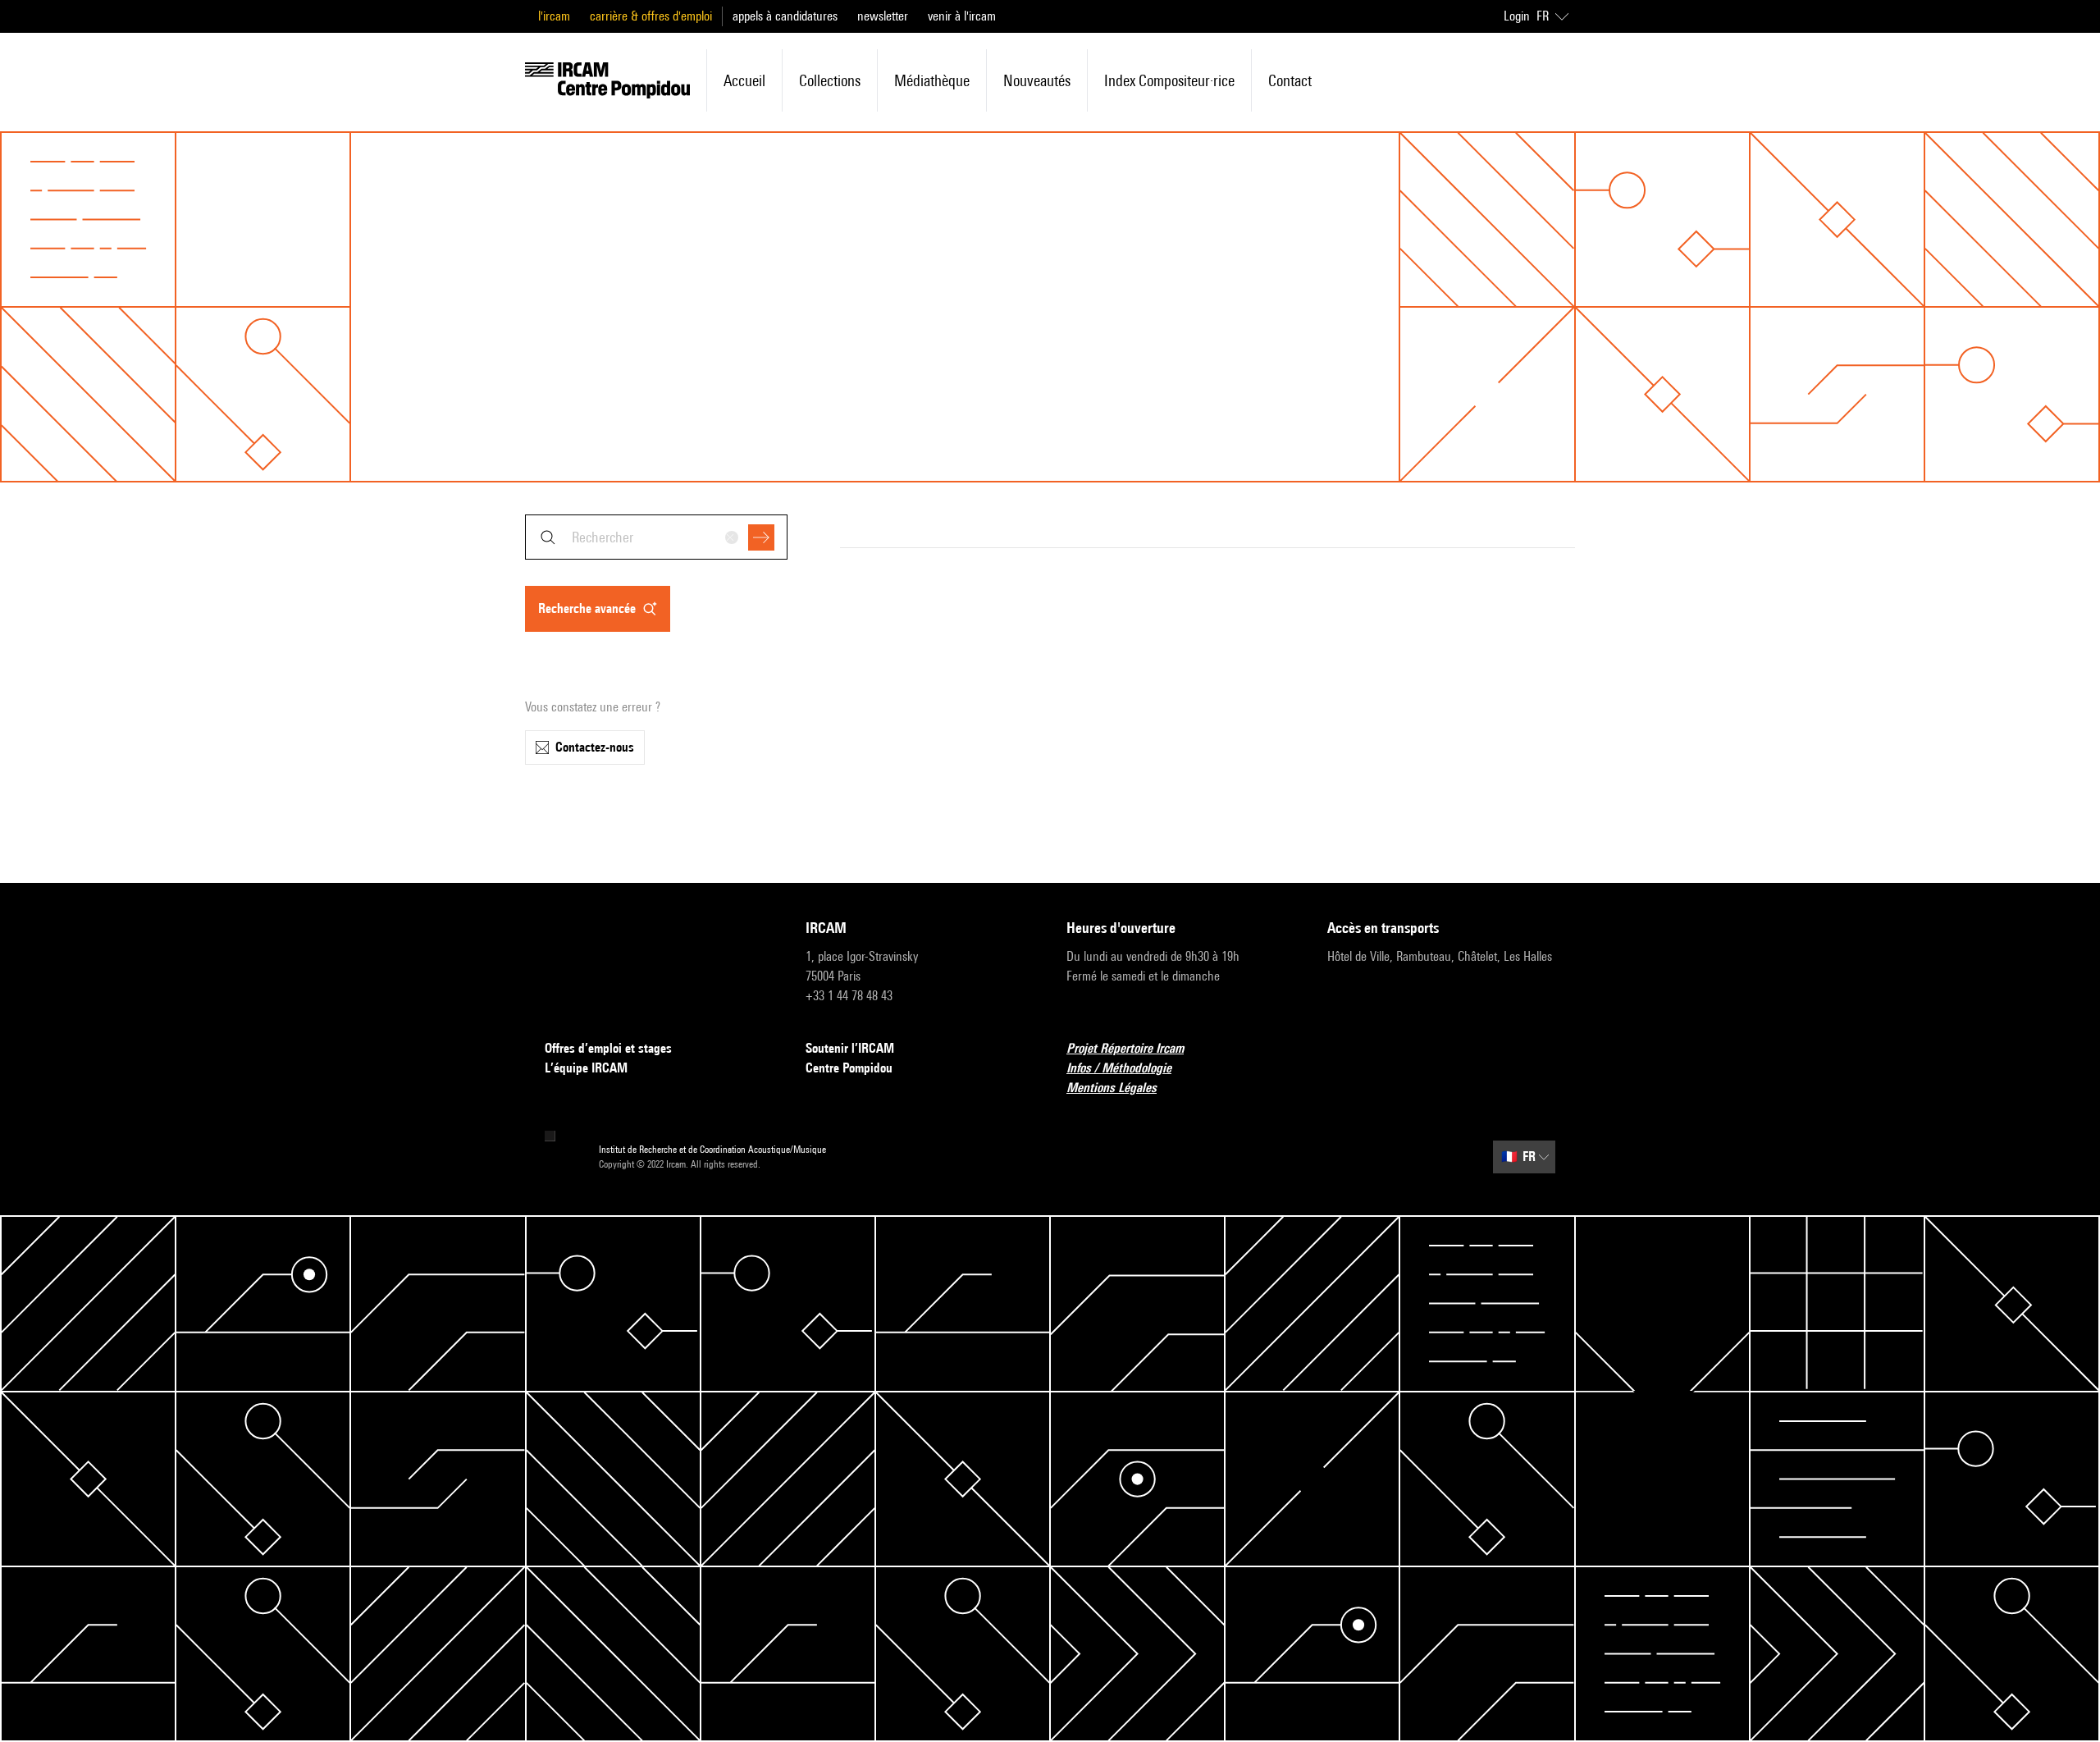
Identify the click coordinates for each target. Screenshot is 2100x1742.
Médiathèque (932, 80)
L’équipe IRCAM (586, 1068)
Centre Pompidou (849, 1068)
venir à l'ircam (962, 16)
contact (1290, 80)
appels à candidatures (785, 16)
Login (1517, 16)
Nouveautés (1037, 80)
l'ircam (554, 16)
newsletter (883, 16)
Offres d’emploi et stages (608, 1048)
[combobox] (656, 537)
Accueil (744, 80)
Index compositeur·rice (1169, 80)
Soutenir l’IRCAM (850, 1048)
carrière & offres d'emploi (651, 16)
